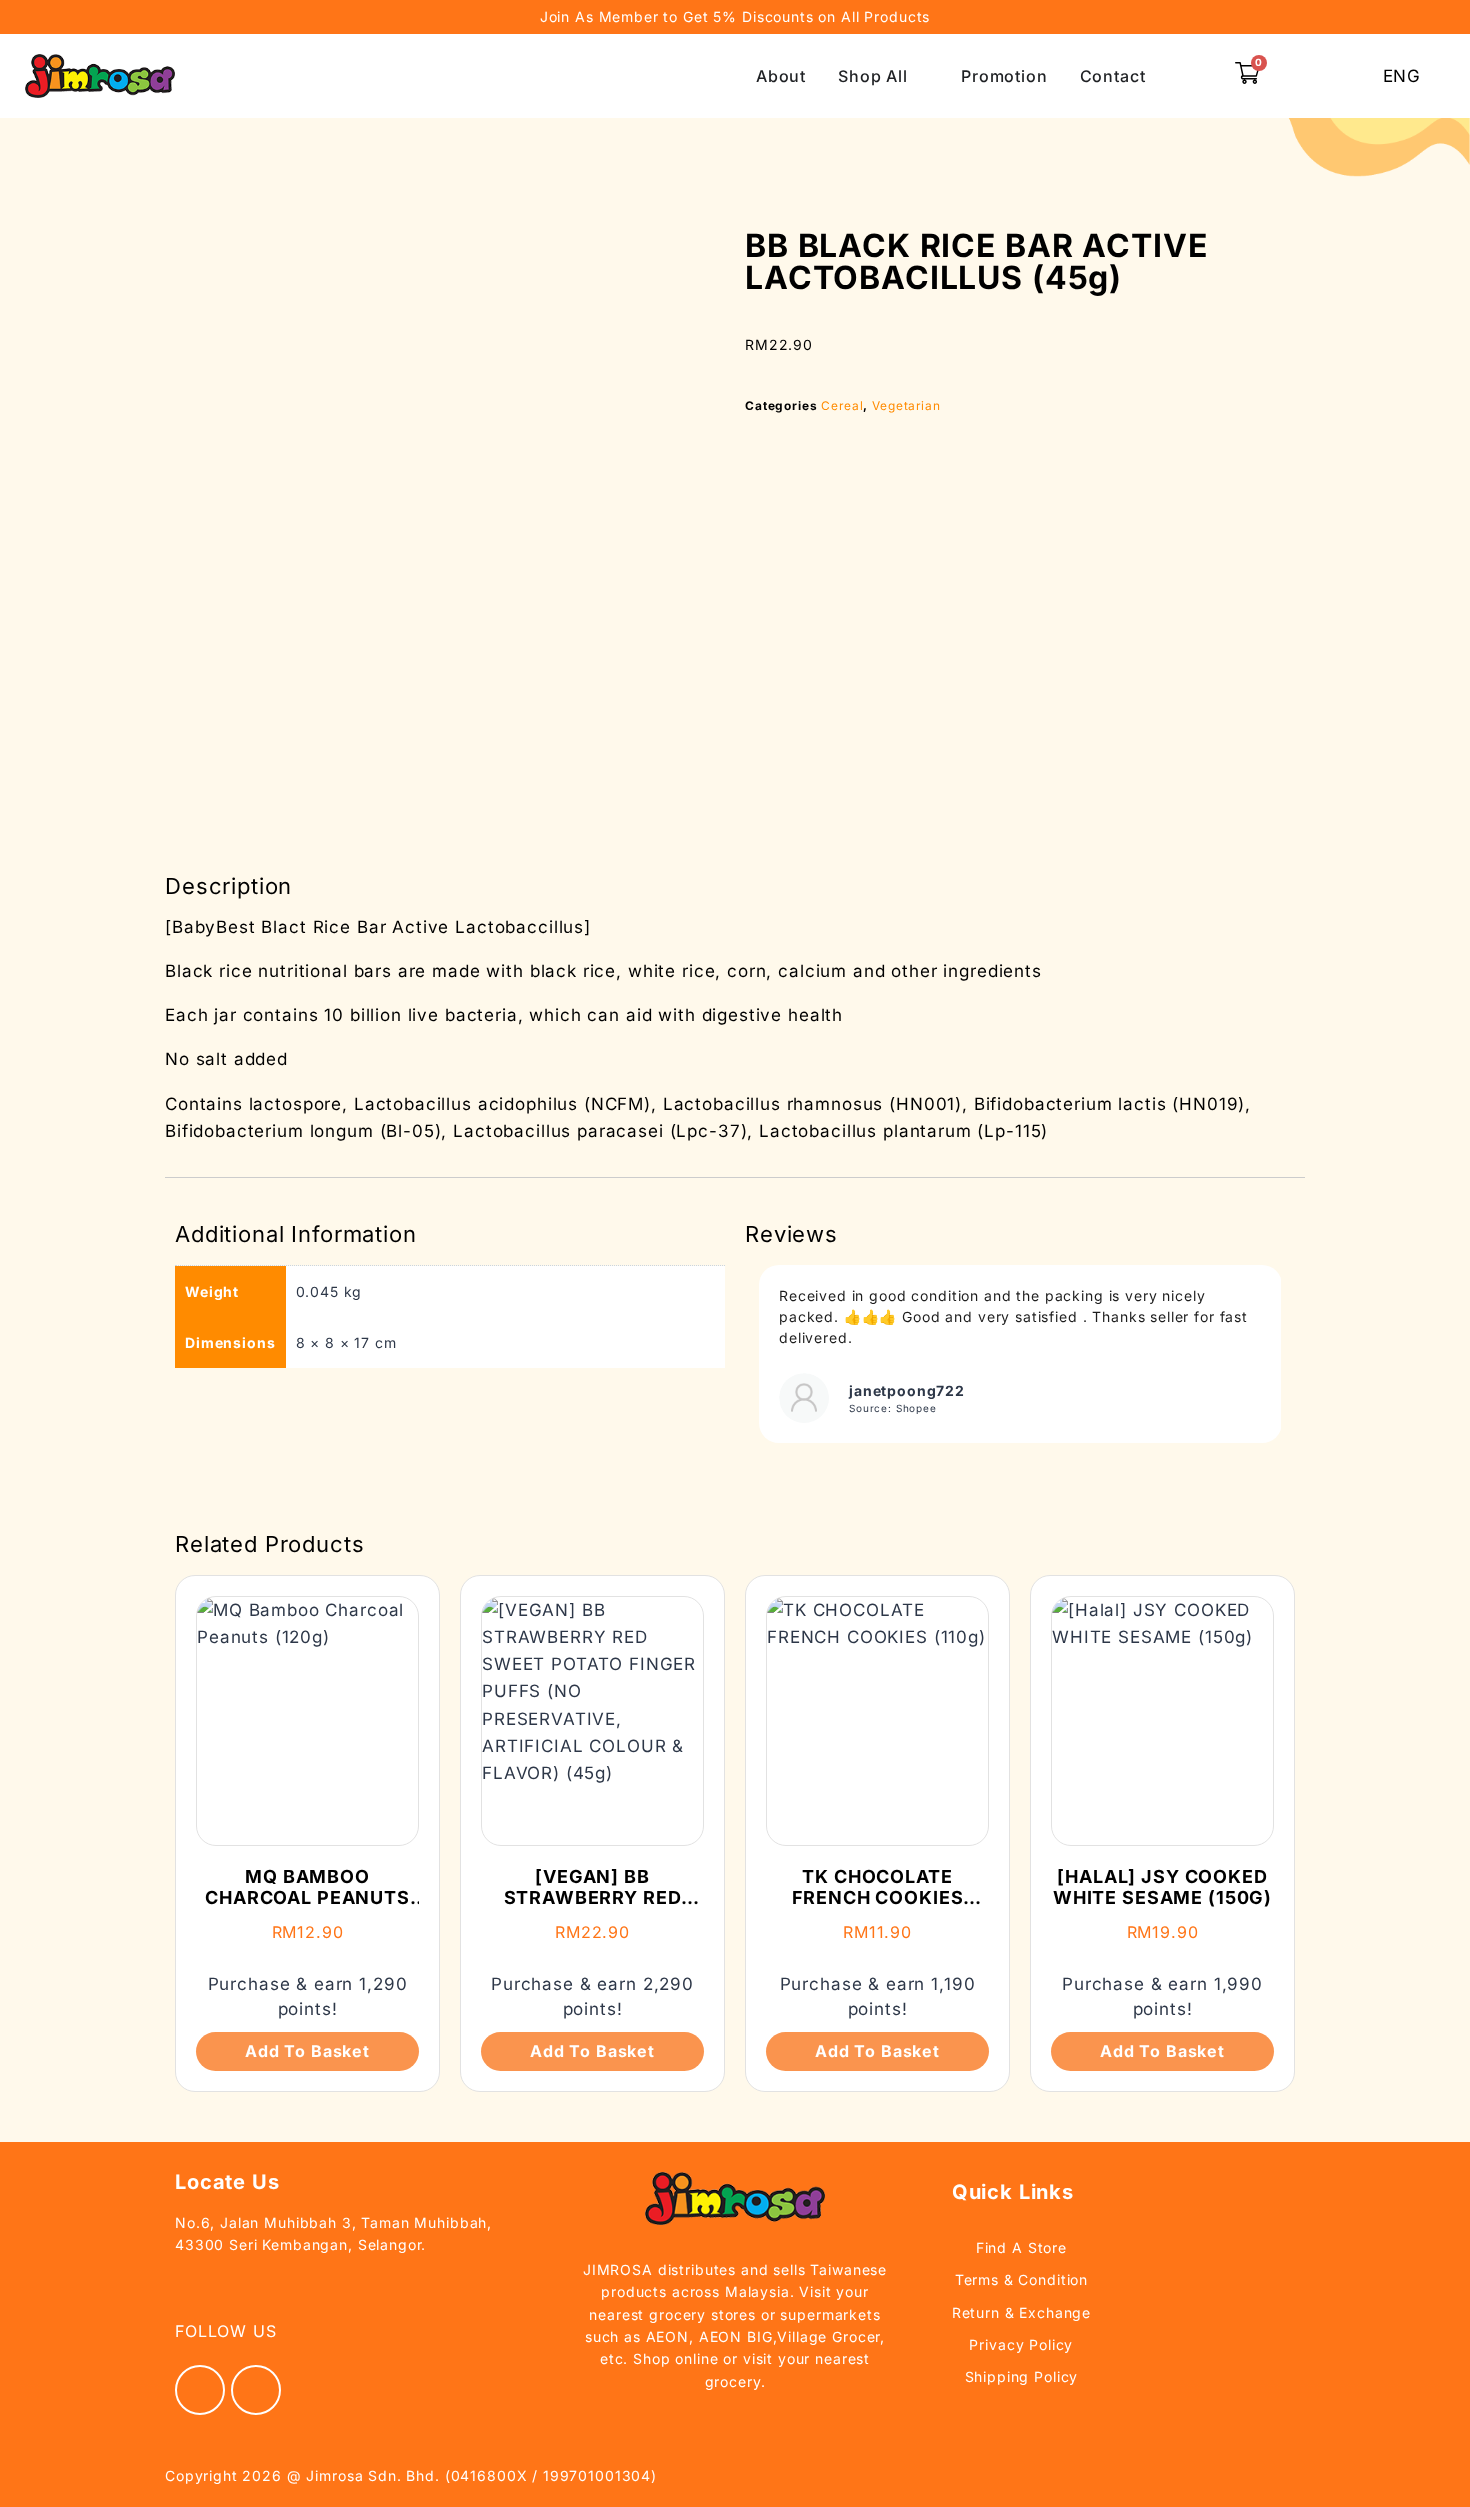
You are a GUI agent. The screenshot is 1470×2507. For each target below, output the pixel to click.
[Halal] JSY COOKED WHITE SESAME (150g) (1162, 1887)
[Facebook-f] (200, 2390)
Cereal (842, 405)
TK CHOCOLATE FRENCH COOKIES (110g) (878, 1898)
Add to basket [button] (307, 2051)
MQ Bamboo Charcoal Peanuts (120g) (307, 1898)
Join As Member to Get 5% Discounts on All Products (735, 16)
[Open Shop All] (921, 76)
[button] (1198, 76)
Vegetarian (906, 405)
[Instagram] (256, 2390)
